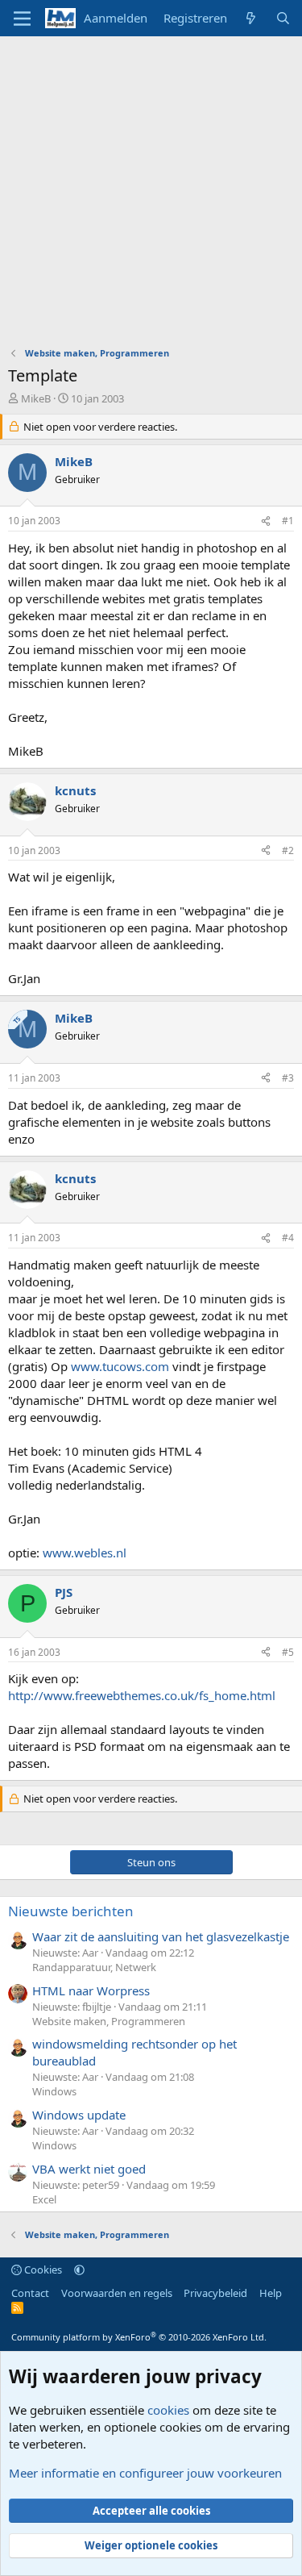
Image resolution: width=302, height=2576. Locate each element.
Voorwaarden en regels (117, 2293)
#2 (288, 850)
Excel (44, 2199)
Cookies (42, 2270)
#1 (288, 521)
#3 (288, 1078)
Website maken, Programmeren (109, 2021)
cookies (168, 2410)
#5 (288, 1652)
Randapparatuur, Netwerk (94, 1967)
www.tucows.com (120, 1366)
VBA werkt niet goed (89, 2169)
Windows (54, 2091)
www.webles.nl (85, 1553)
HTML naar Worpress (91, 1990)
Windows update (79, 2115)
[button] (79, 2270)
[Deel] (266, 521)
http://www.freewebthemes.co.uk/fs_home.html (142, 1695)
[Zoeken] (283, 18)
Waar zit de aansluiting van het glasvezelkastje (161, 1936)
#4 (288, 1238)
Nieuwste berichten (71, 1911)
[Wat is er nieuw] (251, 18)
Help (271, 2293)
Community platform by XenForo (139, 2337)
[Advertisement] (151, 196)
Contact (30, 2293)
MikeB (36, 398)
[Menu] (22, 19)
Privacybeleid (215, 2293)
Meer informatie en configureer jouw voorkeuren (145, 2473)
